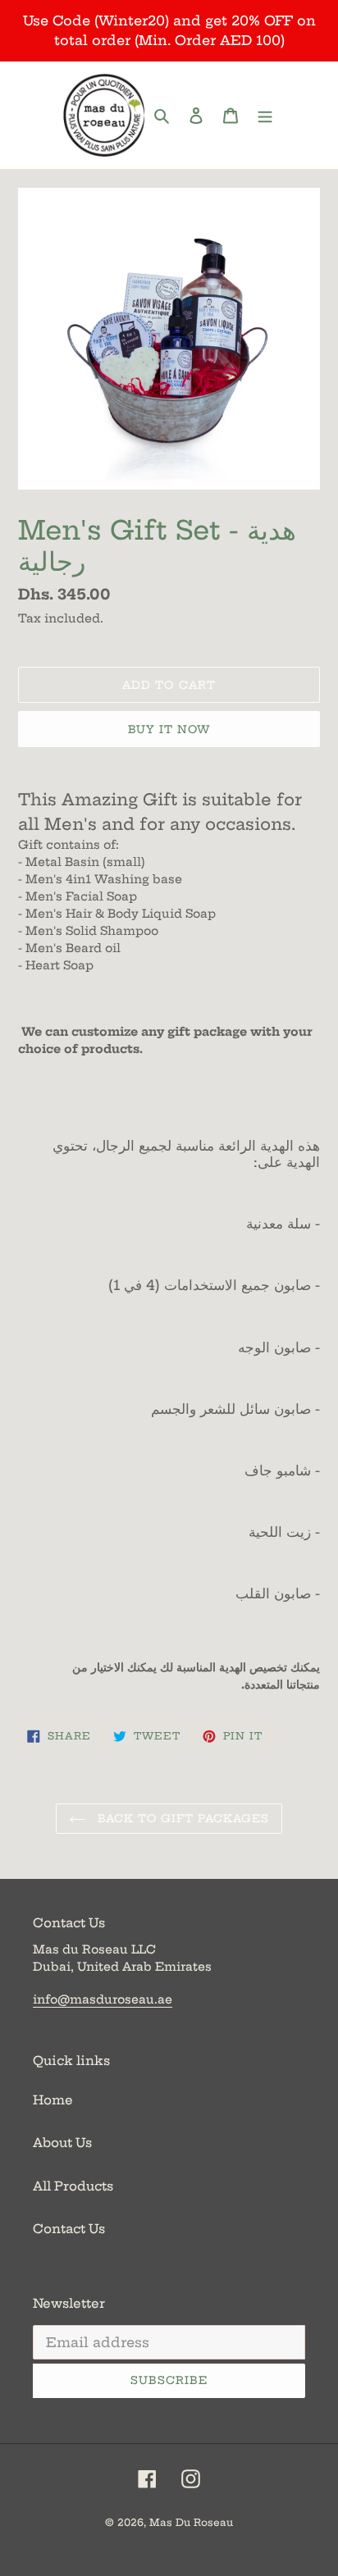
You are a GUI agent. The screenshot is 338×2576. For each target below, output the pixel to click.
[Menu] (265, 115)
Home (53, 2100)
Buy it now (169, 729)
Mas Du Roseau (191, 2522)
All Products (73, 2186)
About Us (62, 2143)
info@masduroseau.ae (103, 1999)
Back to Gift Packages (182, 1818)
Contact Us (69, 2229)
